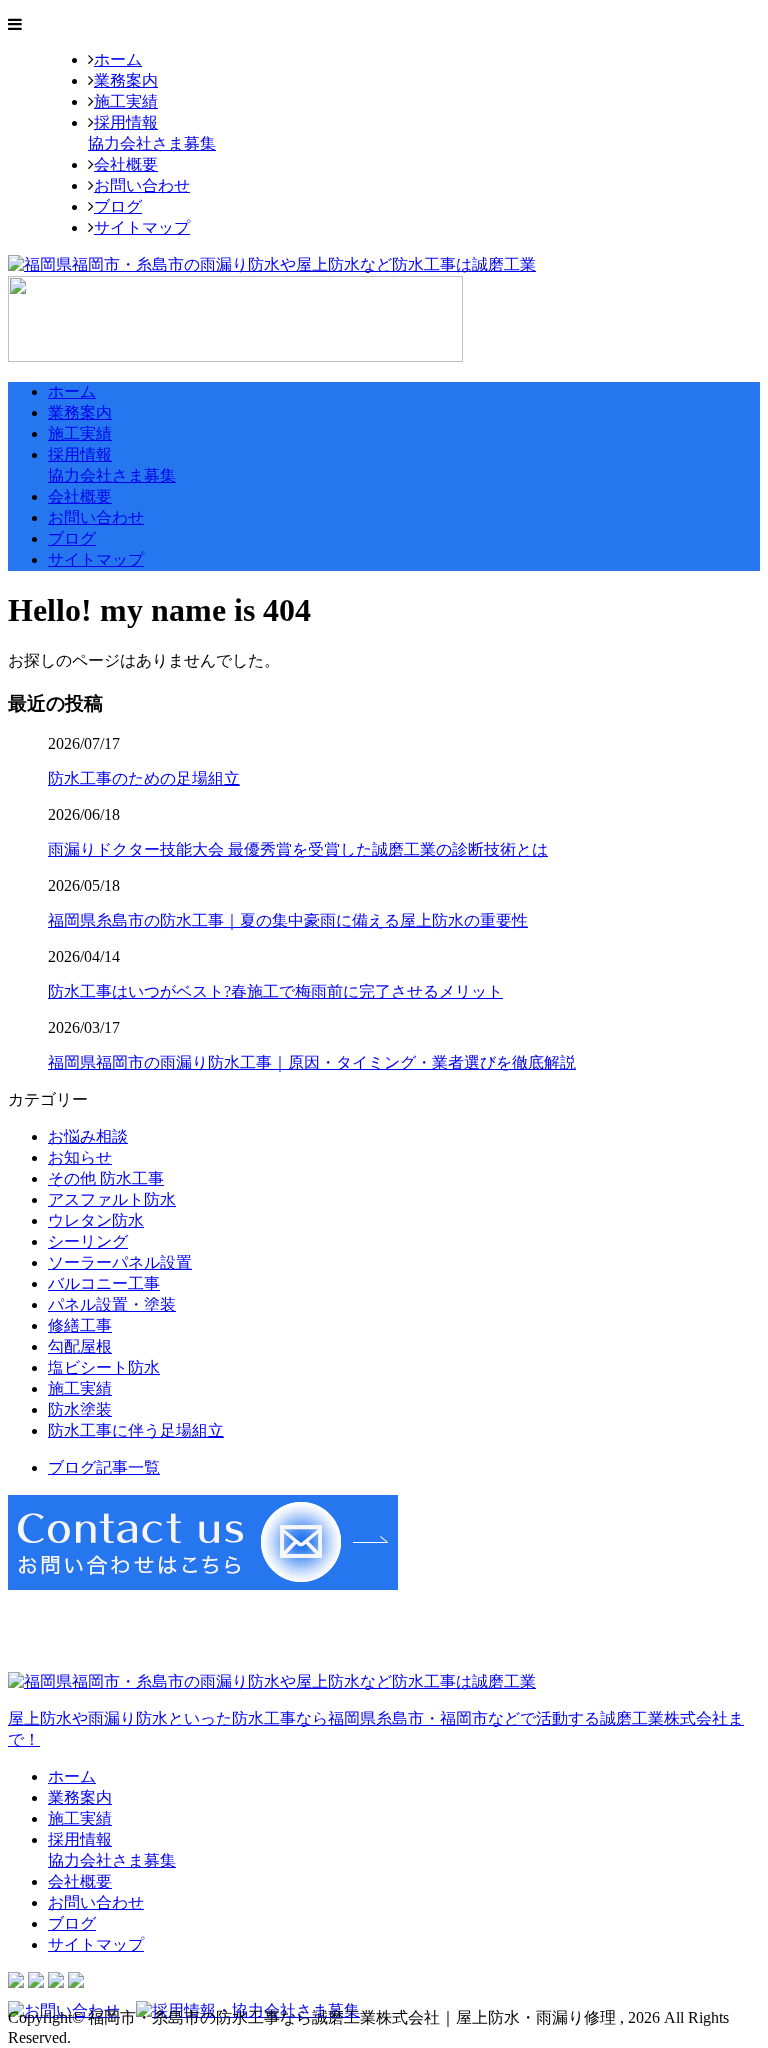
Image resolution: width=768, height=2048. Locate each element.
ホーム (118, 59)
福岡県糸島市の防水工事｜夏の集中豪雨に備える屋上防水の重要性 (288, 920)
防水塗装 (80, 1409)
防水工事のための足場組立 (144, 778)
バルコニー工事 (104, 1283)
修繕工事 (80, 1325)
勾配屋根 (80, 1346)
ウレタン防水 (96, 1220)
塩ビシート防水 (104, 1367)
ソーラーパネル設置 (120, 1262)
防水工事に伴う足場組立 (136, 1430)
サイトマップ (142, 227)
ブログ (118, 206)
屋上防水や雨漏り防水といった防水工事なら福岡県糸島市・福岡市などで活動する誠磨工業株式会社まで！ (376, 1729)
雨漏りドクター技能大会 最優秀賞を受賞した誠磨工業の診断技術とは (298, 849)
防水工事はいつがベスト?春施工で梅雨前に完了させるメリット (275, 991)
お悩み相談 (88, 1136)
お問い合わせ (142, 185)
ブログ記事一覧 (104, 1467)
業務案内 (126, 80)
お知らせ (80, 1157)
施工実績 (126, 101)
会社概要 (126, 164)
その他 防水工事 (106, 1178)
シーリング (88, 1241)
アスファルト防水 (112, 1199)
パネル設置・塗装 (112, 1304)
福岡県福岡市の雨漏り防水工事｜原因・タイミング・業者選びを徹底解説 (312, 1062)
